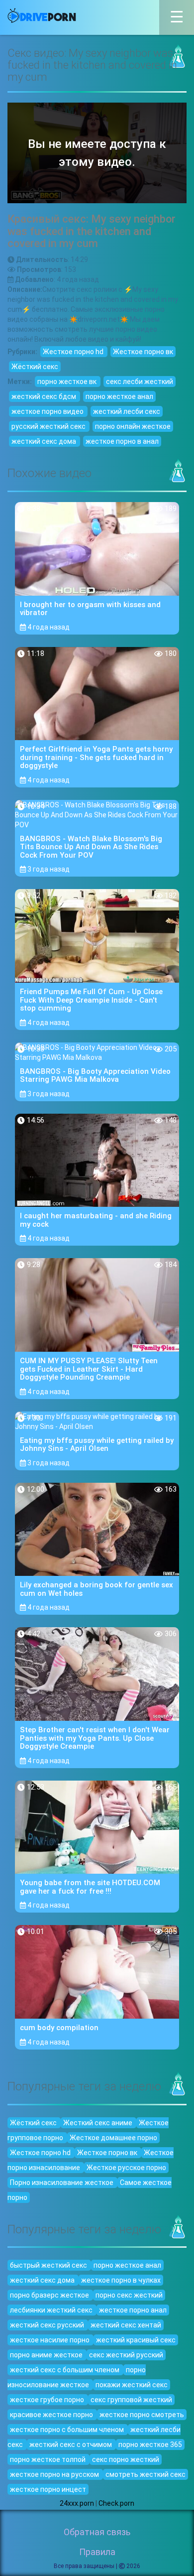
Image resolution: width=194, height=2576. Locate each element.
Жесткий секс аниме (98, 2123)
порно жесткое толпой (48, 2459)
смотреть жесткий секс (145, 2474)
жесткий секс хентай (126, 2325)
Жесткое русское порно (126, 2168)
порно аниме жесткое (47, 2355)
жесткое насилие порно (50, 2340)
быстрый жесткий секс (49, 2265)
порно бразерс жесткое (50, 2295)
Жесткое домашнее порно (113, 2138)
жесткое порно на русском (55, 2474)
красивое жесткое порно (52, 2415)
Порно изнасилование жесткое (62, 2183)
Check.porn (116, 2503)
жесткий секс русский (48, 2325)
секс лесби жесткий (140, 382)
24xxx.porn (77, 2503)
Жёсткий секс (35, 367)
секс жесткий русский (126, 2355)
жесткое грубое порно (48, 2400)
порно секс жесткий (129, 2295)
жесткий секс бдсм (45, 396)
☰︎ (182, 21)
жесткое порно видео (48, 411)
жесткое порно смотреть (142, 2415)
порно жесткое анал (119, 396)
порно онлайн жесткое (133, 426)
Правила (97, 2552)
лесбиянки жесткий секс (52, 2310)
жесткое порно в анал (122, 441)
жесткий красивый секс (136, 2340)
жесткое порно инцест (48, 2489)
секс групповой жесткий (131, 2400)
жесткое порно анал (133, 2310)
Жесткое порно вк (143, 352)
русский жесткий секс (49, 426)
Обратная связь (97, 2532)
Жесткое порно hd (74, 352)
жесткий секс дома (45, 441)
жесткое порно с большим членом (68, 2430)
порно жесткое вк (68, 382)
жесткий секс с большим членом (65, 2370)
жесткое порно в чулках (121, 2280)
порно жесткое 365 (150, 2445)
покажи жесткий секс (132, 2385)
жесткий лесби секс (127, 411)
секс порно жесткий (126, 2459)
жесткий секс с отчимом (71, 2445)
